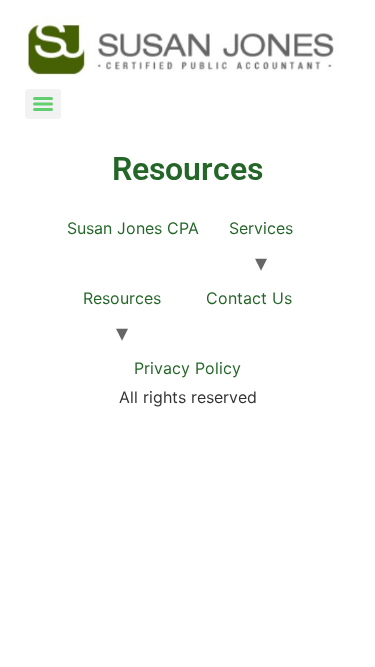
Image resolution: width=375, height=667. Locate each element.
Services (261, 228)
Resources (122, 298)
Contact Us (249, 298)
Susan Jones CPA (133, 228)
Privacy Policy (187, 368)
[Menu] (43, 104)
